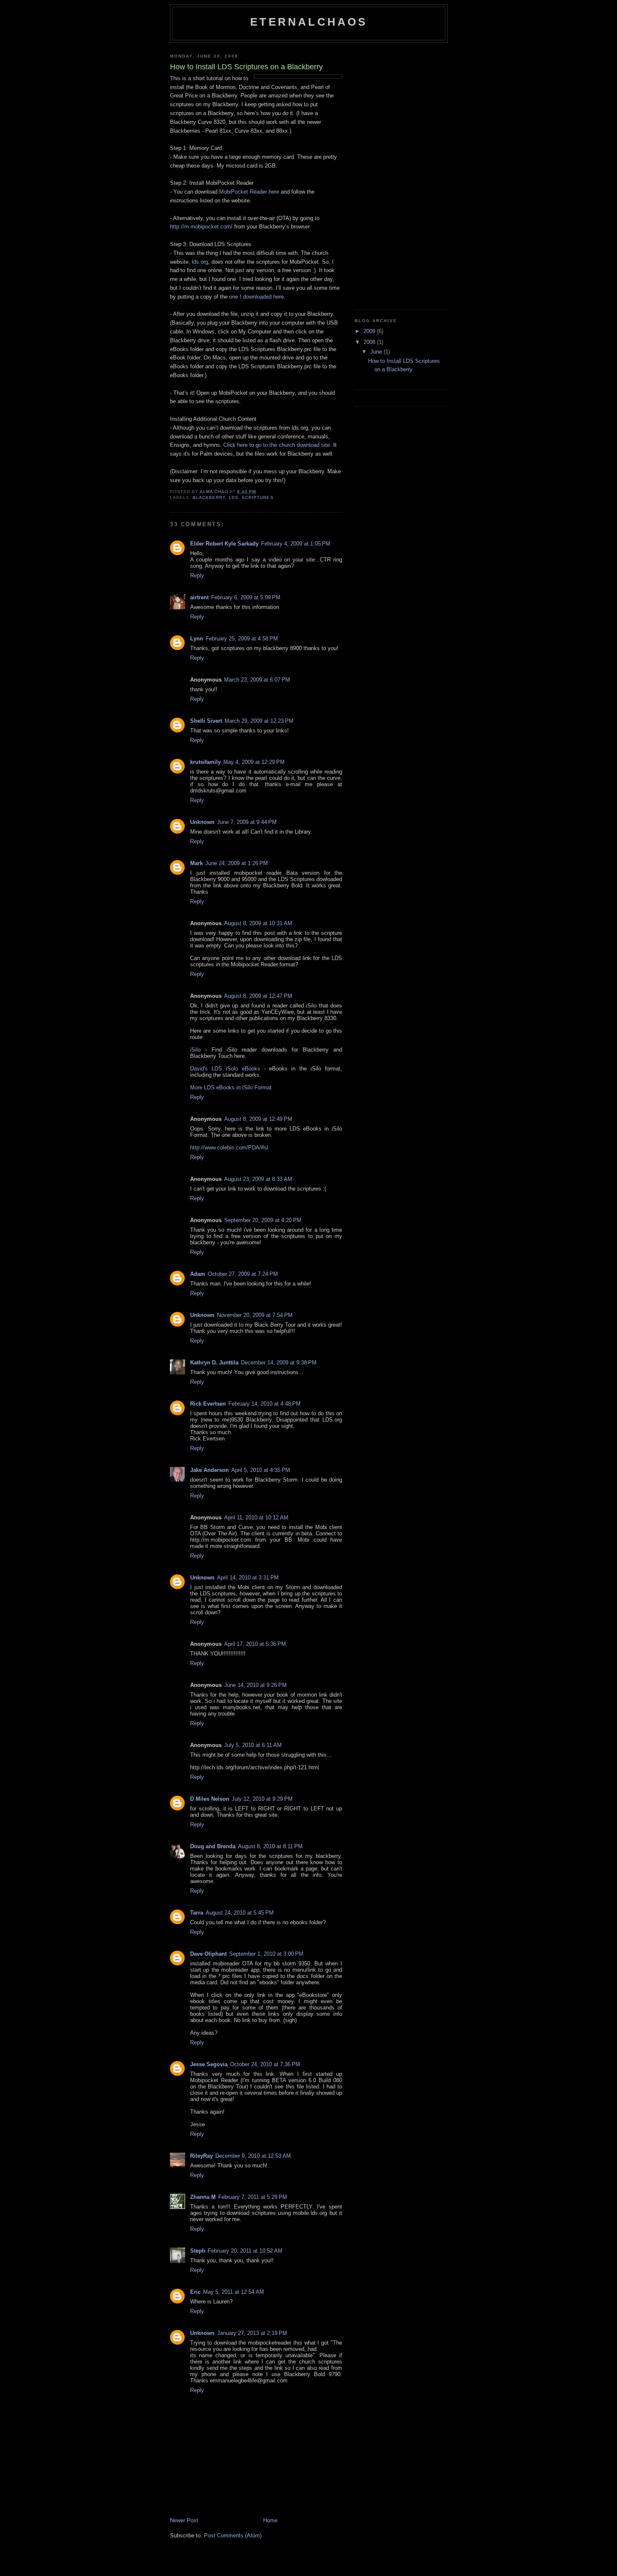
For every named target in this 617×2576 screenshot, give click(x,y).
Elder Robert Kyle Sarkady (224, 544)
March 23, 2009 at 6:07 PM (257, 680)
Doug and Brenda (213, 1846)
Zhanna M (203, 2197)
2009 (370, 331)
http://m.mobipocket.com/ (201, 227)
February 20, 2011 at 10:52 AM (245, 2251)
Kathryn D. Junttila (214, 1363)
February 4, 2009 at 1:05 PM (296, 544)
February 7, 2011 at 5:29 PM (253, 2197)
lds (234, 497)
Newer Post (184, 2520)
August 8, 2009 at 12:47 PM (258, 996)
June (377, 352)
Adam (198, 1274)
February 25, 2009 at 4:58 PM (242, 639)
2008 (370, 342)
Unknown (202, 822)
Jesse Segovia (209, 2064)
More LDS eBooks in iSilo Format (231, 1087)
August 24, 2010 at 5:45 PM (240, 1913)
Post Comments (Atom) (233, 2535)
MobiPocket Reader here (249, 192)
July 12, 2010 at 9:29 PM (262, 1799)
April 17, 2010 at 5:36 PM (255, 1644)
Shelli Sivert (206, 721)
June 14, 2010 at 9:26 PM (255, 1685)
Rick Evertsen (208, 1404)
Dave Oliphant (208, 1954)
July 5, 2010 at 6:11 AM (253, 1745)
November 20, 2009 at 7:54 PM (255, 1315)
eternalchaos (309, 22)
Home (270, 2520)
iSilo (195, 1050)
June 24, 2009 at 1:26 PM (237, 863)
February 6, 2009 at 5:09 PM (246, 597)
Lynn (197, 639)
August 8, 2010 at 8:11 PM (270, 1846)
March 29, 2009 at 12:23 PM (259, 721)
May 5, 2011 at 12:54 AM (234, 2292)
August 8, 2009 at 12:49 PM (258, 1119)
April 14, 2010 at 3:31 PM (248, 1578)
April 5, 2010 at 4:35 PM (261, 1470)
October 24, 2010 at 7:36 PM (265, 2064)
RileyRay (201, 2156)
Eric (195, 2292)
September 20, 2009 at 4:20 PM (263, 1220)
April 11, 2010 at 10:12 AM (256, 1518)
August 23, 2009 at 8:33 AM (258, 1179)
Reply (197, 576)
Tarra (197, 1913)
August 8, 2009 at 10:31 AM (258, 923)
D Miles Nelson (210, 1799)
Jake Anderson (209, 1470)
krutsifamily (205, 762)
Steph (198, 2251)
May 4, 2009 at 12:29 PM (254, 762)
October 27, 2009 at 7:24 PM (243, 1274)
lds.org (200, 262)
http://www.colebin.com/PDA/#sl (229, 1148)
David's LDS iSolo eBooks (225, 1069)
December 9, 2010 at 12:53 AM (253, 2156)
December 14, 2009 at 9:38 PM (279, 1363)
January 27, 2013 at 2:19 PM (252, 2333)
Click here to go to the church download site (277, 445)
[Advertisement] (388, 173)
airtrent (199, 597)
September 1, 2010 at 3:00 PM (266, 1954)
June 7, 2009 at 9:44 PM (247, 822)
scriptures (258, 497)
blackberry (209, 497)
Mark (196, 863)
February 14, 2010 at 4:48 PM (264, 1404)
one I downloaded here (256, 297)
